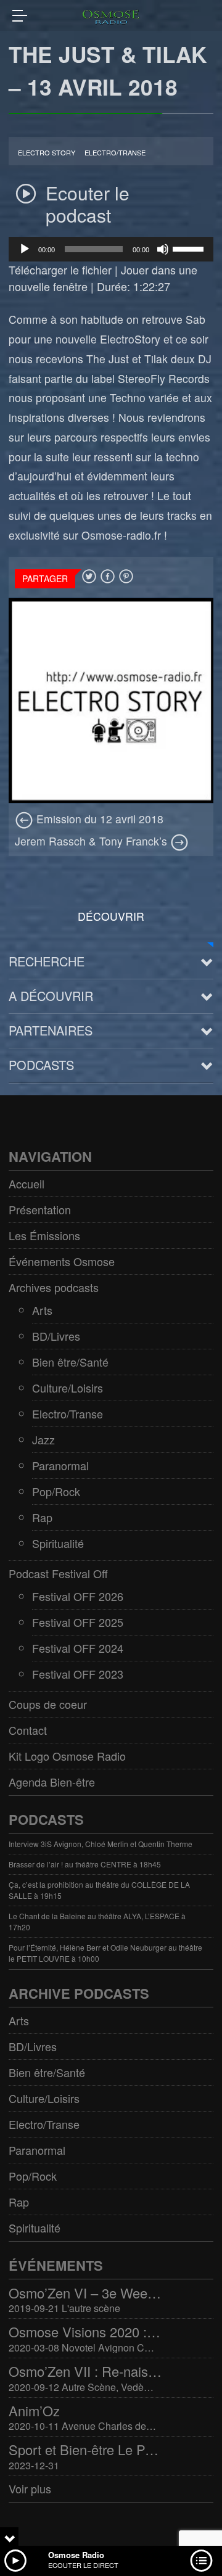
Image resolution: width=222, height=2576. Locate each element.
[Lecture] (25, 249)
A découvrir (51, 996)
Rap (42, 1517)
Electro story (47, 153)
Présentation (40, 1209)
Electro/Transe (115, 153)
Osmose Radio (76, 2555)
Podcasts (41, 1065)
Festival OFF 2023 (78, 1674)
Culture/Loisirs (68, 1388)
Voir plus (30, 2488)
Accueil (27, 1183)
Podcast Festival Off (58, 1573)
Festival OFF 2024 (78, 1648)
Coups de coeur (48, 1704)
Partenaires (51, 1030)
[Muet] (163, 249)
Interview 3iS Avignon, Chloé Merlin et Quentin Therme (101, 1844)
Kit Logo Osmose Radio (67, 1756)
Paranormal (60, 1465)
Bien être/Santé (70, 1362)
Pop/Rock (56, 1491)
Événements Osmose (62, 1261)
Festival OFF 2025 (78, 1622)
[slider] (190, 248)
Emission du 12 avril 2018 (98, 819)
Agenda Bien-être (52, 1782)
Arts (42, 1310)
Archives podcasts (54, 1287)
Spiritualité (58, 1543)
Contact (28, 1730)
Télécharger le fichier (60, 270)
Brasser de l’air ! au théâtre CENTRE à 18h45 (85, 1864)
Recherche (47, 961)
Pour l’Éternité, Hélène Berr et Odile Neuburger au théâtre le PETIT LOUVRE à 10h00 (105, 1953)
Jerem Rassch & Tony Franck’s (92, 841)
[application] (111, 249)
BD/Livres (56, 1336)
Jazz (43, 1439)
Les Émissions (44, 1235)
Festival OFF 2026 (78, 1596)
